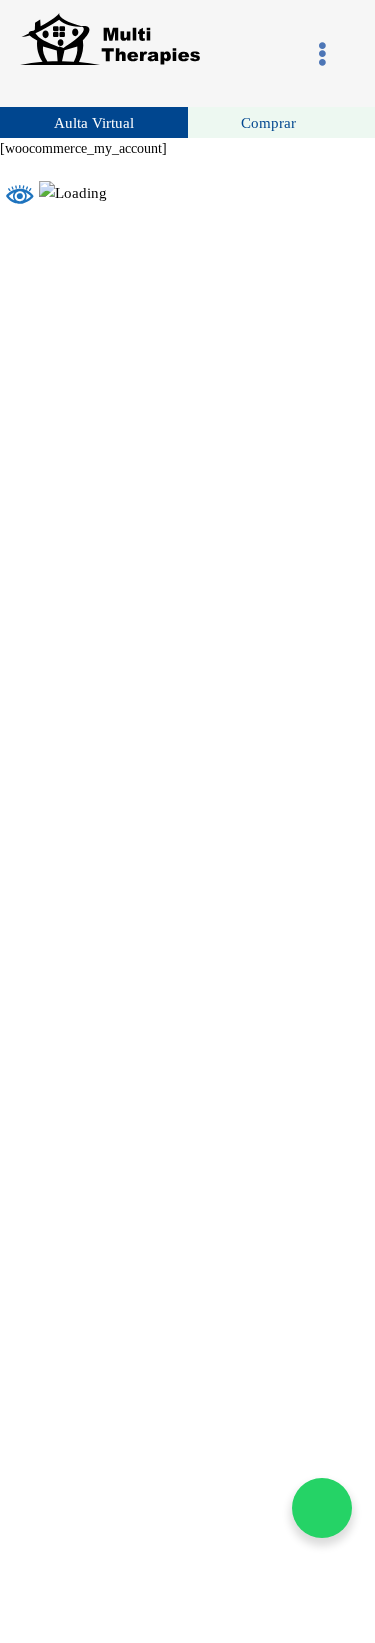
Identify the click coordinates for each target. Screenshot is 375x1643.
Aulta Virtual (94, 123)
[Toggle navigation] (322, 54)
